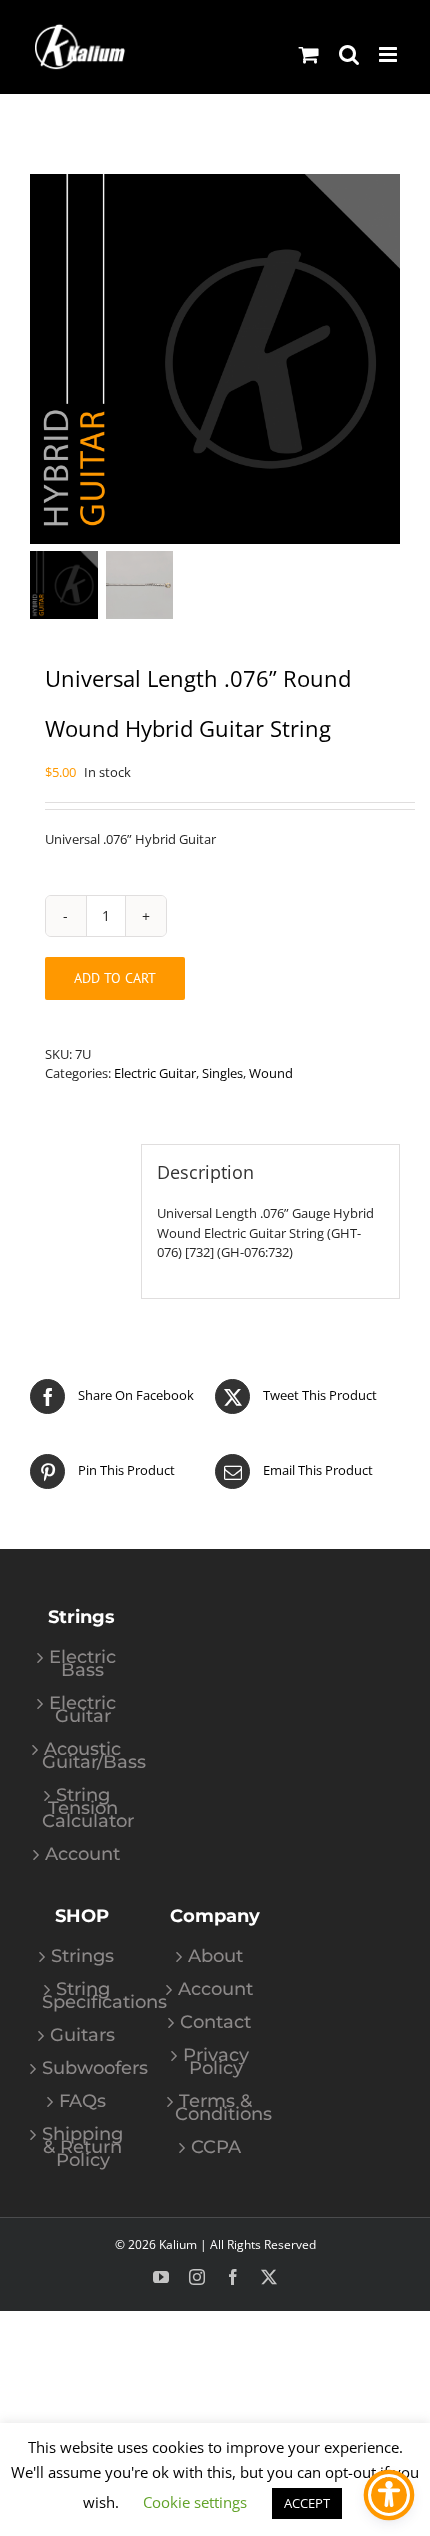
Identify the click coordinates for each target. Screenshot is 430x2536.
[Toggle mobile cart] (309, 54)
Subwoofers (82, 2068)
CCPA (216, 2147)
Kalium (178, 2244)
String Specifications (82, 1996)
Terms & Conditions (215, 2108)
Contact (215, 2022)
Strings (82, 1956)
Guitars (82, 2035)
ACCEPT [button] (307, 2503)
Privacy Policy (216, 2062)
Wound (271, 1073)
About (215, 1956)
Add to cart (115, 978)
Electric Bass (82, 1664)
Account (82, 1854)
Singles (222, 1073)
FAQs (82, 2101)
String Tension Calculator (82, 1808)
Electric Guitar (155, 1073)
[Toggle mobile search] (349, 54)
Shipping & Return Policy (82, 2147)
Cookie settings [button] (195, 2502)
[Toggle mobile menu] (389, 54)
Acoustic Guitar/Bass (82, 1756)
